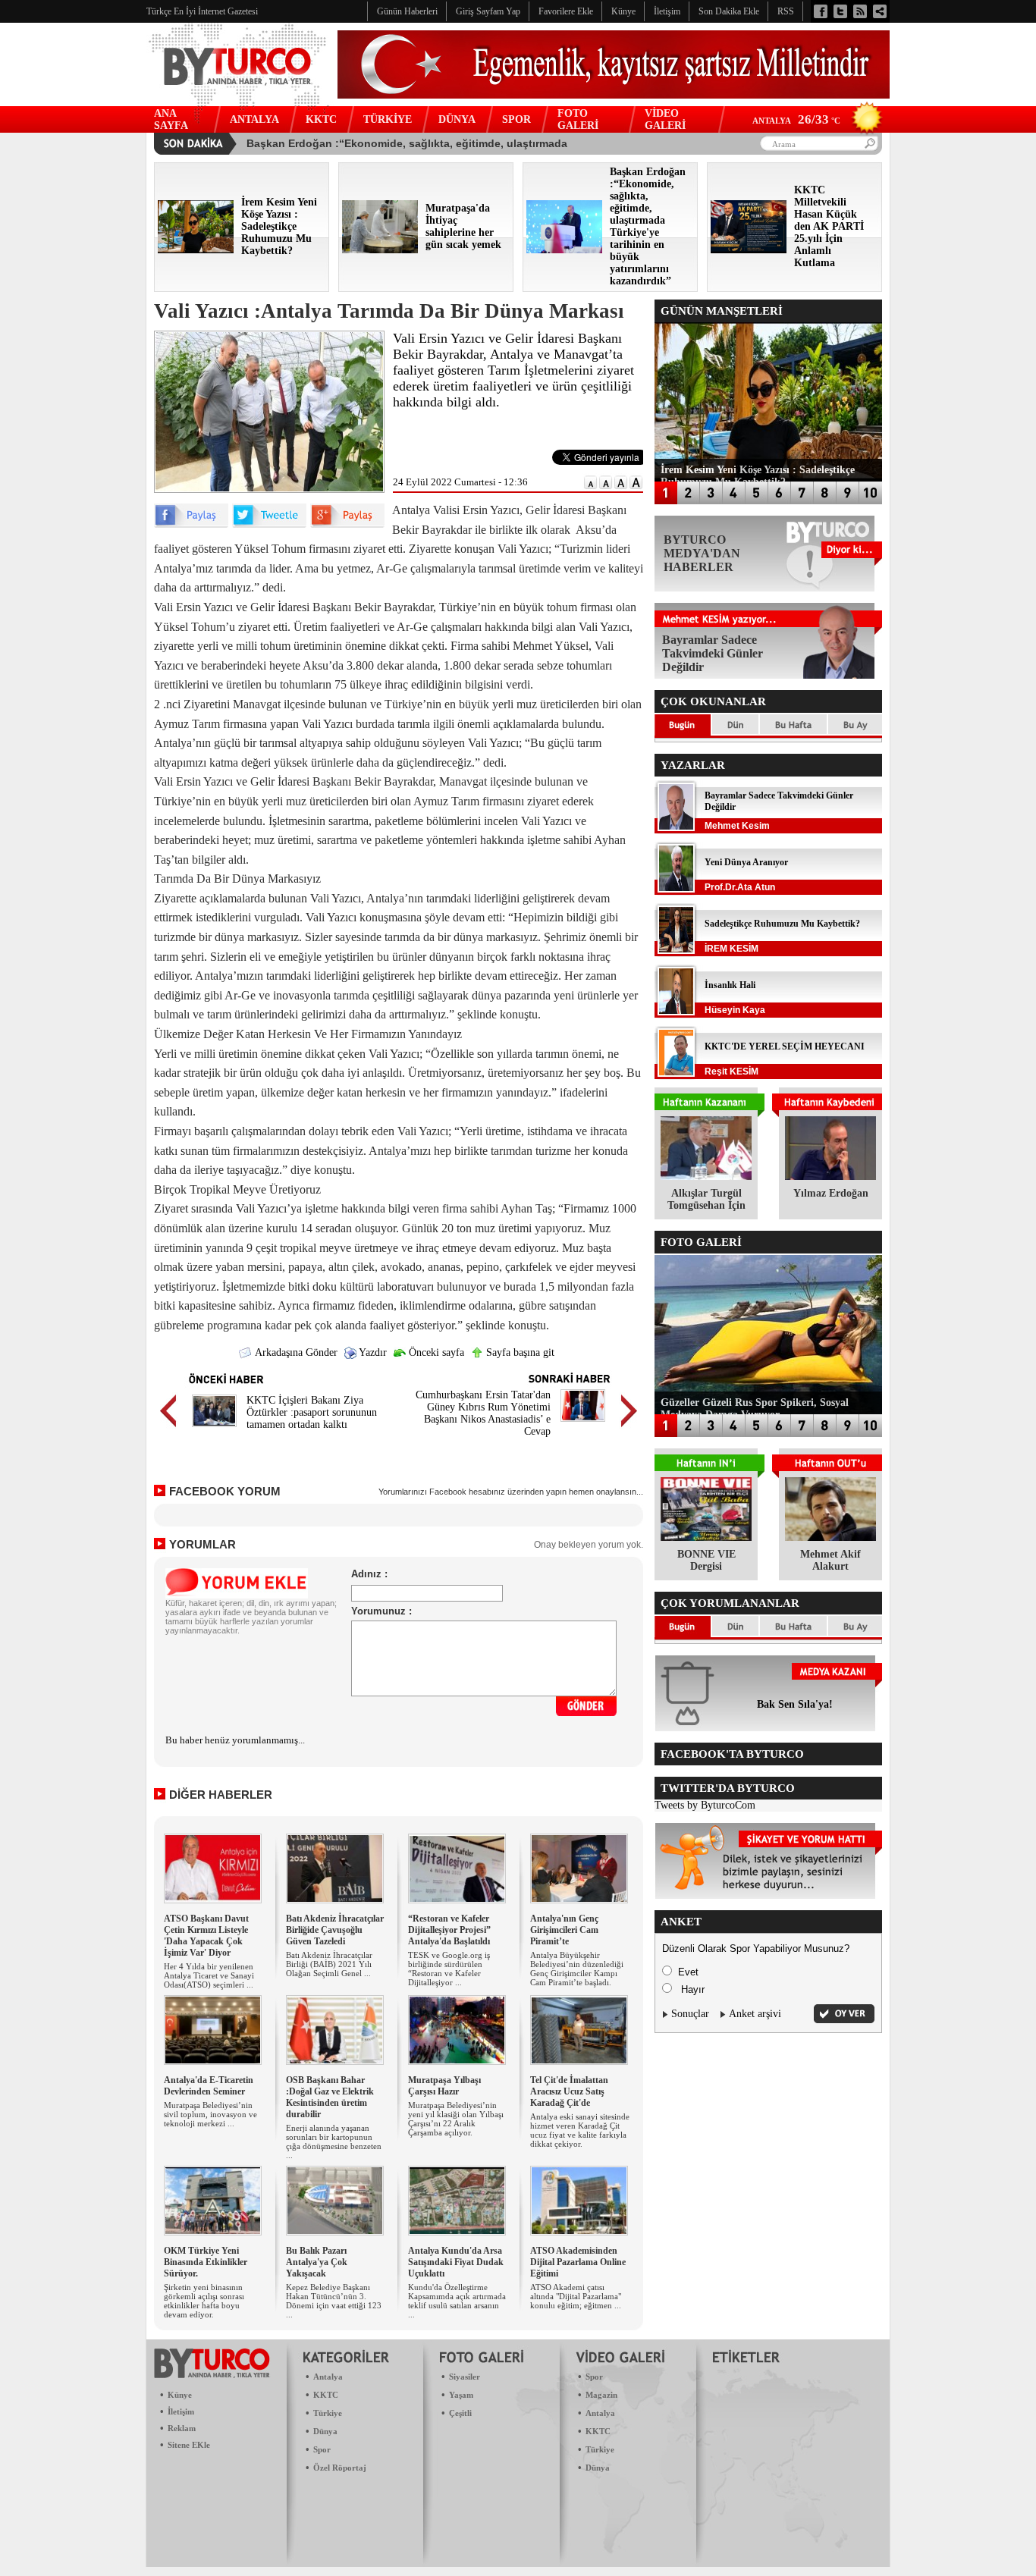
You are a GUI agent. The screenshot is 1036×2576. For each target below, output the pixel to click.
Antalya (328, 2377)
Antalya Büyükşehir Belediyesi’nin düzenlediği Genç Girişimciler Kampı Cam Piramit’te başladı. (577, 1969)
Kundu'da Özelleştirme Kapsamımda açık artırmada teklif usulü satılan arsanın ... (457, 2301)
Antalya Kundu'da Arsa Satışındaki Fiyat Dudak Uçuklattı (456, 2262)
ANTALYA (254, 119)
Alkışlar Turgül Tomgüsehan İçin (706, 1199)
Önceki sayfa (435, 1352)
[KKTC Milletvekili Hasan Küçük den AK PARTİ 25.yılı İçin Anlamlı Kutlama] (749, 250)
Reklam (182, 2428)
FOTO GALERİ (578, 119)
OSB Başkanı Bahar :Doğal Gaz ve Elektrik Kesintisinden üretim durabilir (330, 2097)
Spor (322, 2449)
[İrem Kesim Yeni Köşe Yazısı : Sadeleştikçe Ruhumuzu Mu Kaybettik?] (196, 250)
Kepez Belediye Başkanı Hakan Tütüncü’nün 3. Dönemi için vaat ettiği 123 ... (334, 2301)
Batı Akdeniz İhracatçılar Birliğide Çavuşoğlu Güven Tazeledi (335, 1930)
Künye (180, 2395)
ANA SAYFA (171, 119)
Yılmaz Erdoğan (831, 1193)
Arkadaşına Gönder (295, 1352)
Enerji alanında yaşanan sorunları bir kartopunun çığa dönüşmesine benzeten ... (334, 2141)
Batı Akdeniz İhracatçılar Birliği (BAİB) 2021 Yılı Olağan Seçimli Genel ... (329, 1964)
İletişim (181, 2411)
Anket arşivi (755, 2014)
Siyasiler (465, 2377)
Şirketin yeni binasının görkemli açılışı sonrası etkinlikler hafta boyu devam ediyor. (204, 2301)
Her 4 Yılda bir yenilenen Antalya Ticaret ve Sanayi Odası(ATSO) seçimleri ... (209, 1975)
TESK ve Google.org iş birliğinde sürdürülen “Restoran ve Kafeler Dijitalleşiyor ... (449, 1969)
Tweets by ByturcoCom (705, 1805)
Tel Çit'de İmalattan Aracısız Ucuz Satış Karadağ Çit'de (569, 2091)
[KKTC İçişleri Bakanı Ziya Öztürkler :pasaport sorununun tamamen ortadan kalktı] (214, 1429)
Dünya (325, 2431)
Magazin (601, 2395)
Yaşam (461, 2395)
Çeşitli (460, 2413)
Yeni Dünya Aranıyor (746, 862)
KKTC (321, 119)
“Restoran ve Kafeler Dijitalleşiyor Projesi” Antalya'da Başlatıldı (449, 1930)
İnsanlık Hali (730, 985)
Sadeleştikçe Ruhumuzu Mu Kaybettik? (782, 924)
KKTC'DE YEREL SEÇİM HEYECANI (785, 1046)
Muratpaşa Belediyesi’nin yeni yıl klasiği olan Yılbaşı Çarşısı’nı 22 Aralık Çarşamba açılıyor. (456, 2119)
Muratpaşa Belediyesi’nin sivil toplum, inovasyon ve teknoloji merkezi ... (210, 2114)
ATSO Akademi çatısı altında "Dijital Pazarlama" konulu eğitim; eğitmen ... (576, 2296)
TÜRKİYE (388, 119)
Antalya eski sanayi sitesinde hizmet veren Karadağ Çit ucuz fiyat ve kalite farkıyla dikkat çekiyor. (580, 2130)
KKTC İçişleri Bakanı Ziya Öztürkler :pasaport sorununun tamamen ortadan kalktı (312, 1412)
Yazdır (372, 1352)
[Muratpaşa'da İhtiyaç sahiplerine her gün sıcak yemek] (380, 250)
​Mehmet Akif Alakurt (830, 1560)
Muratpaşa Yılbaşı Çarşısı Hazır (444, 2086)
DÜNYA (457, 119)
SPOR (516, 119)
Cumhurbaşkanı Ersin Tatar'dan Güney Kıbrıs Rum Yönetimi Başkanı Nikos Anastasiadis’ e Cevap (483, 1413)
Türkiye (328, 2413)
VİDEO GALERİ (665, 119)
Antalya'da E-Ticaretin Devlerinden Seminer (209, 2086)
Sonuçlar (690, 2014)
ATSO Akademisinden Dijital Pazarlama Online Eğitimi (578, 2262)
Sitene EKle (189, 2445)
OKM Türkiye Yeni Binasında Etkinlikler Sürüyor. (206, 2262)
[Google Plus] (347, 524)
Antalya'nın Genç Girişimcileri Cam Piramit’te (564, 1930)
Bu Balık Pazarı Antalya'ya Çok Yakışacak (317, 2262)
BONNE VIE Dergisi (706, 1560)
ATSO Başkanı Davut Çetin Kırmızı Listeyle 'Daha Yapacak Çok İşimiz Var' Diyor (206, 1936)
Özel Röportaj (340, 2468)
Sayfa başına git (519, 1352)
